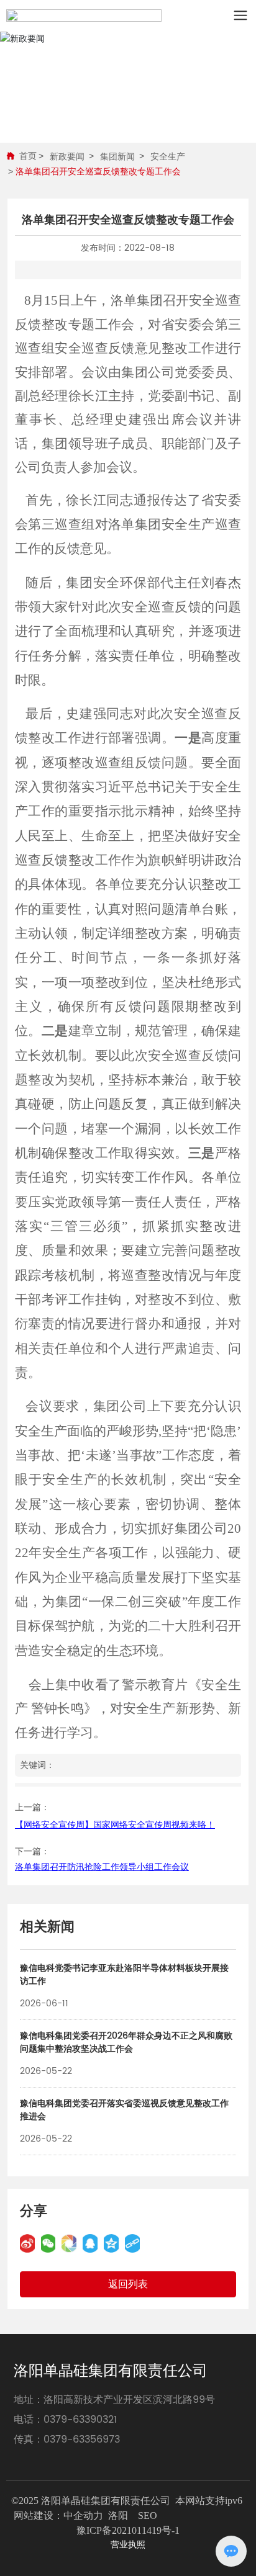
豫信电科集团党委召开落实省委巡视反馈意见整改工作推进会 (124, 2110)
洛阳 (118, 2515)
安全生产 (168, 156)
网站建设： (39, 2515)
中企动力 (83, 2515)
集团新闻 (117, 156)
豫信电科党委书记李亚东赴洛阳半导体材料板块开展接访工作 (124, 1975)
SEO (148, 2515)
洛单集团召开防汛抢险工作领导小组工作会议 (102, 1867)
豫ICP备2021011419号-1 (128, 2530)
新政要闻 (67, 156)
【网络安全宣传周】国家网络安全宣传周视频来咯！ (115, 1825)
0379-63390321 (80, 2420)
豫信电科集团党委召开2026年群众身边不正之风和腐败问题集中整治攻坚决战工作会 (126, 2042)
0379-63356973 (82, 2439)
